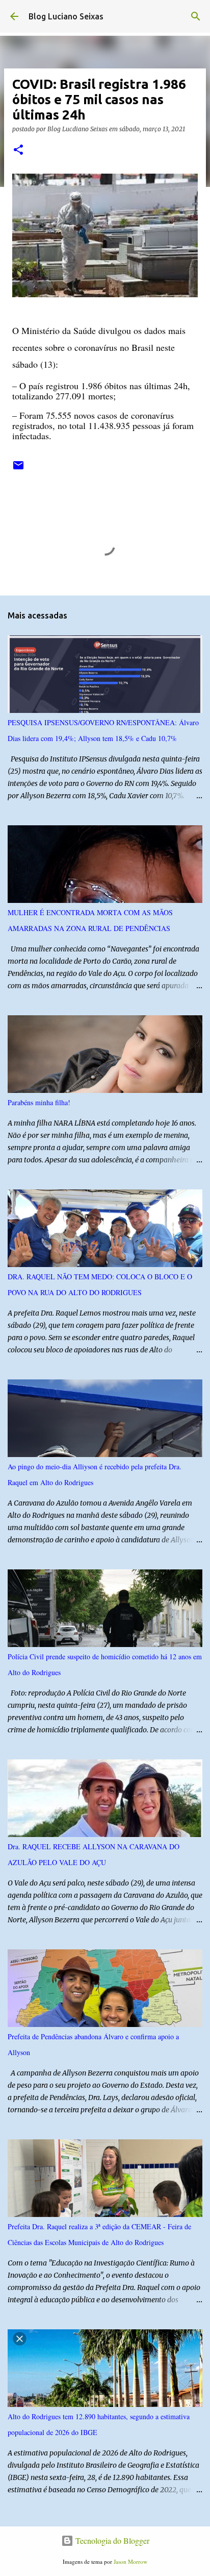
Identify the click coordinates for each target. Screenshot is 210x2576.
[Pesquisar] (196, 16)
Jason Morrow (130, 2561)
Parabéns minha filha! (39, 1102)
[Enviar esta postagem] (18, 469)
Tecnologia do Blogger (111, 2541)
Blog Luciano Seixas (66, 16)
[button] (18, 150)
